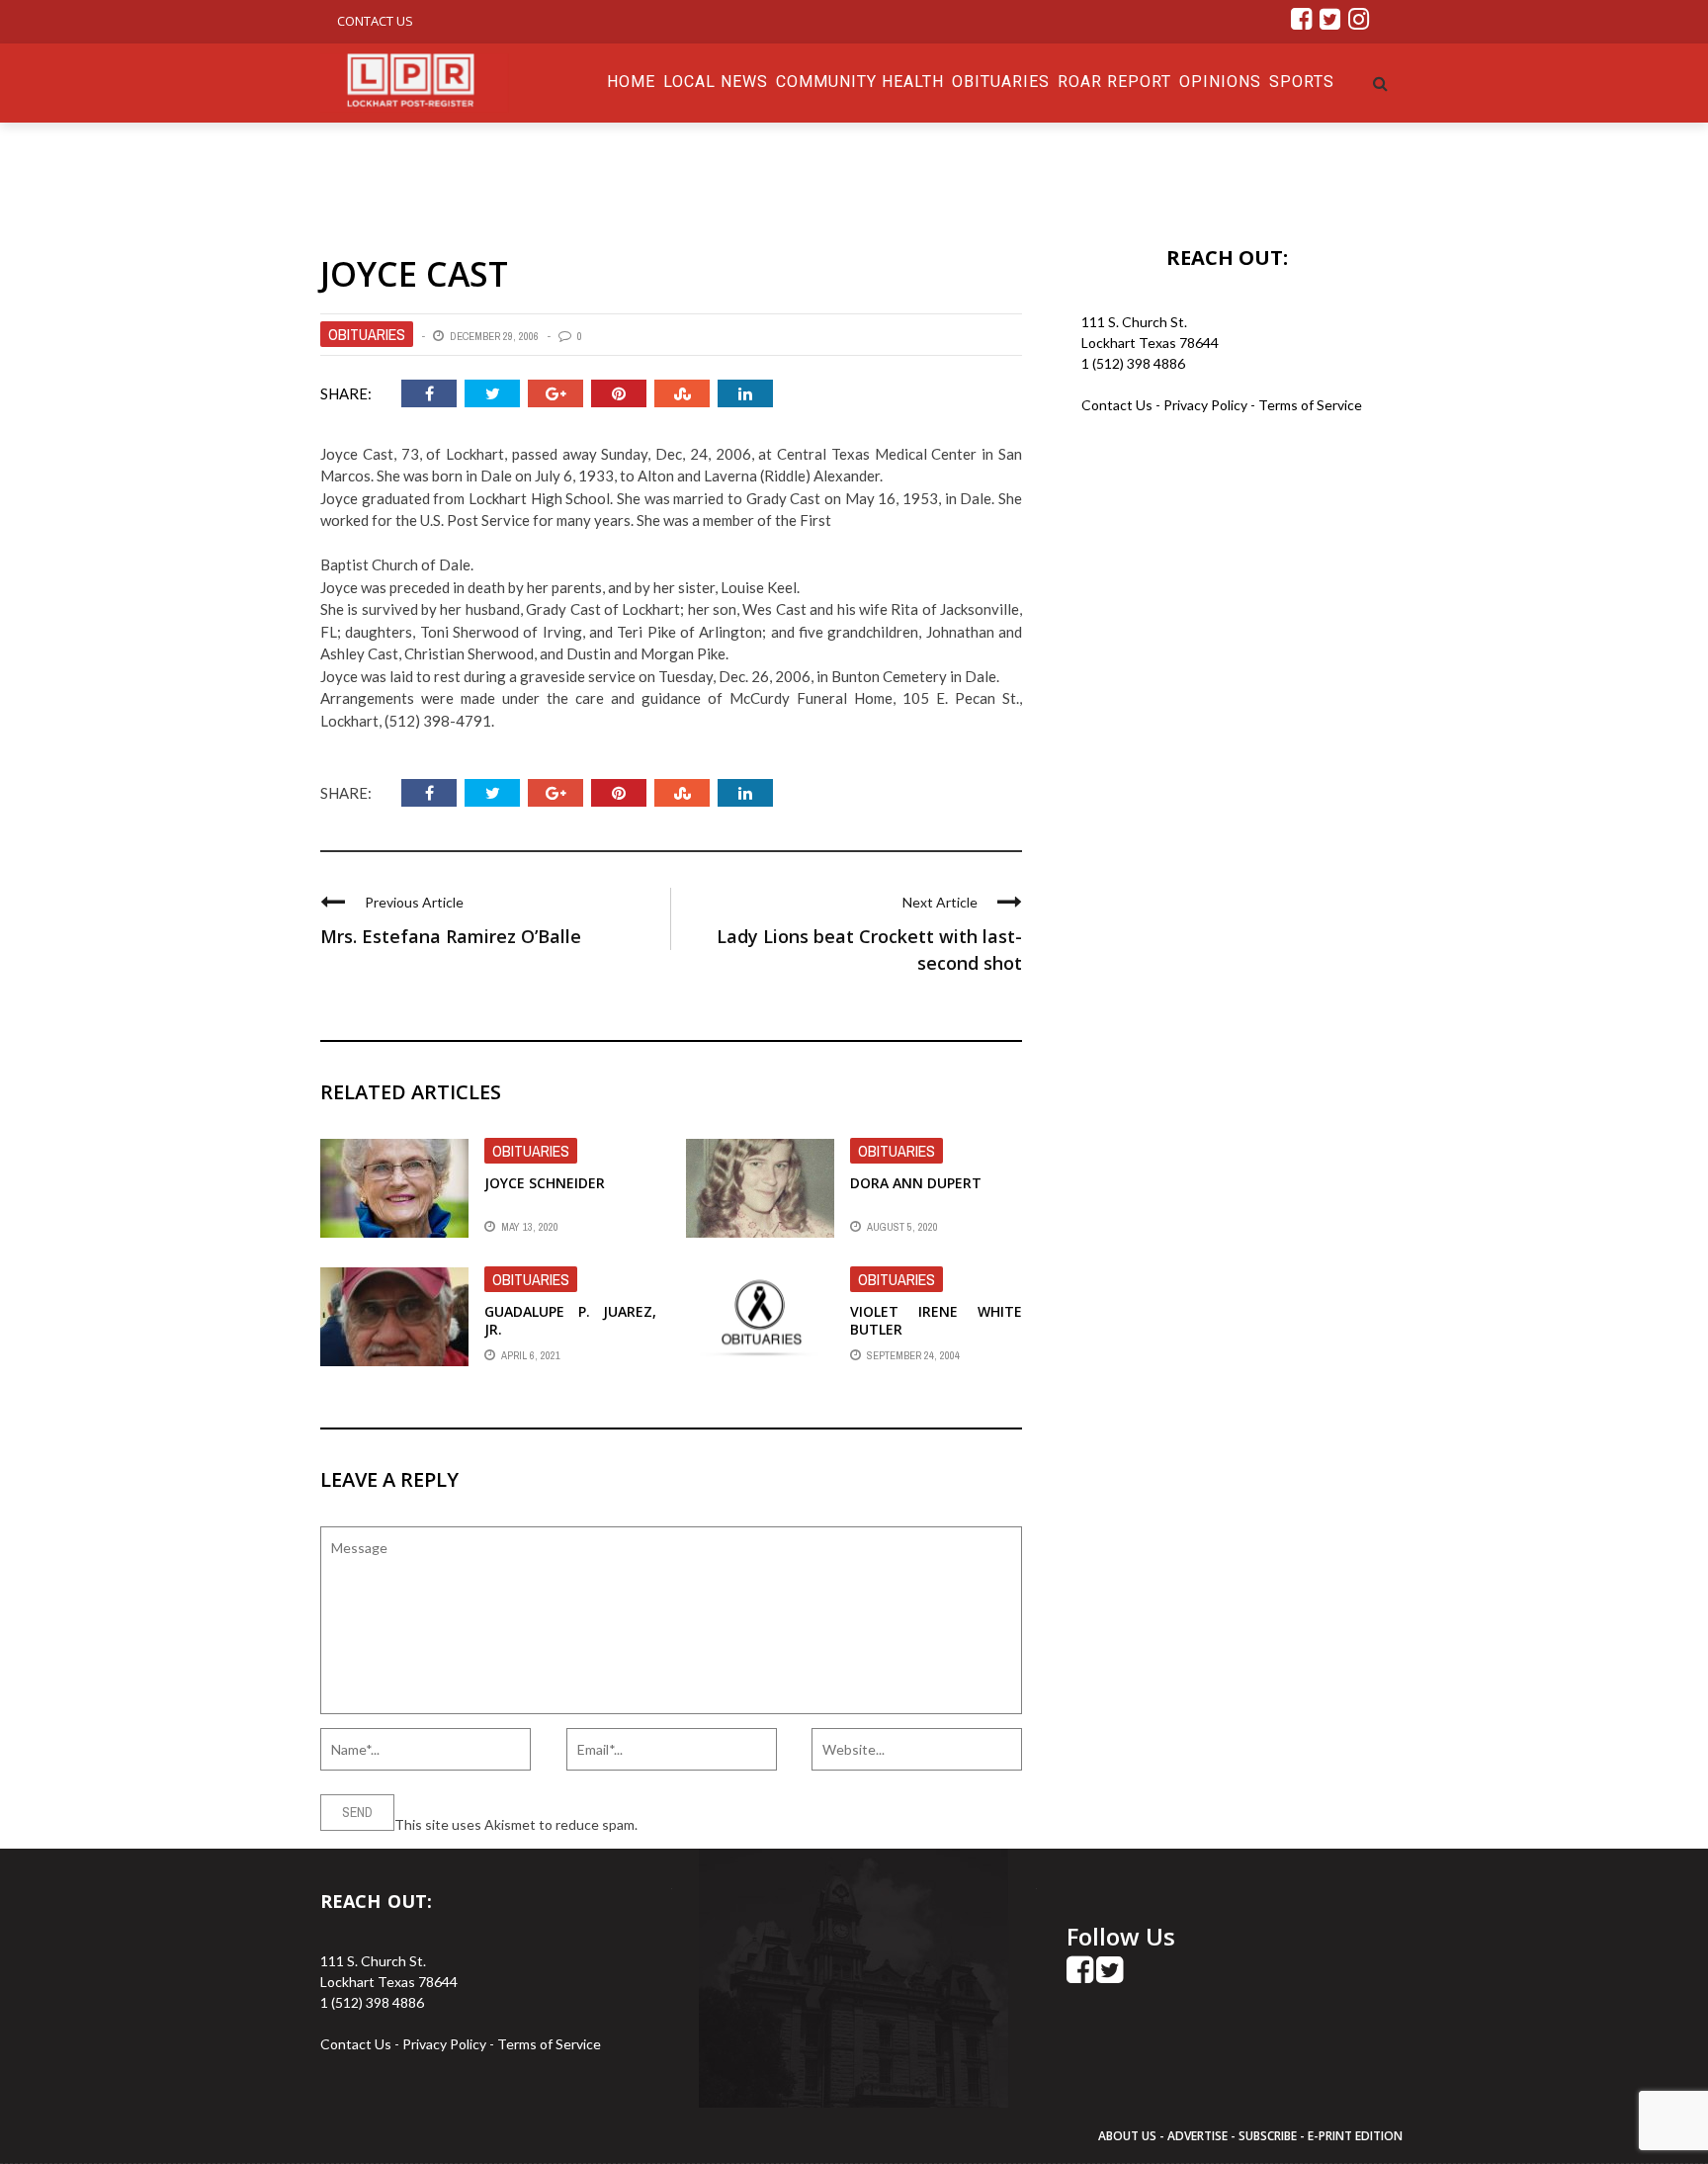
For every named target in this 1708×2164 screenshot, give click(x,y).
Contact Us (375, 21)
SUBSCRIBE (1269, 2136)
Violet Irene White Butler (936, 1320)
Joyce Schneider (545, 1183)
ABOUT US (1129, 2136)
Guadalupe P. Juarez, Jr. (570, 1320)
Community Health (860, 82)
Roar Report (1114, 82)
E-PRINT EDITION (1355, 2136)
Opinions (1220, 82)
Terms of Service (1310, 405)
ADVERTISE (1197, 2136)
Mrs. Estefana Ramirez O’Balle (451, 936)
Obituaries (1001, 82)
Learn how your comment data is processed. (776, 1824)
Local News (716, 82)
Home (631, 82)
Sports (1302, 82)
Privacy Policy (1207, 405)
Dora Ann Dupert (916, 1183)
